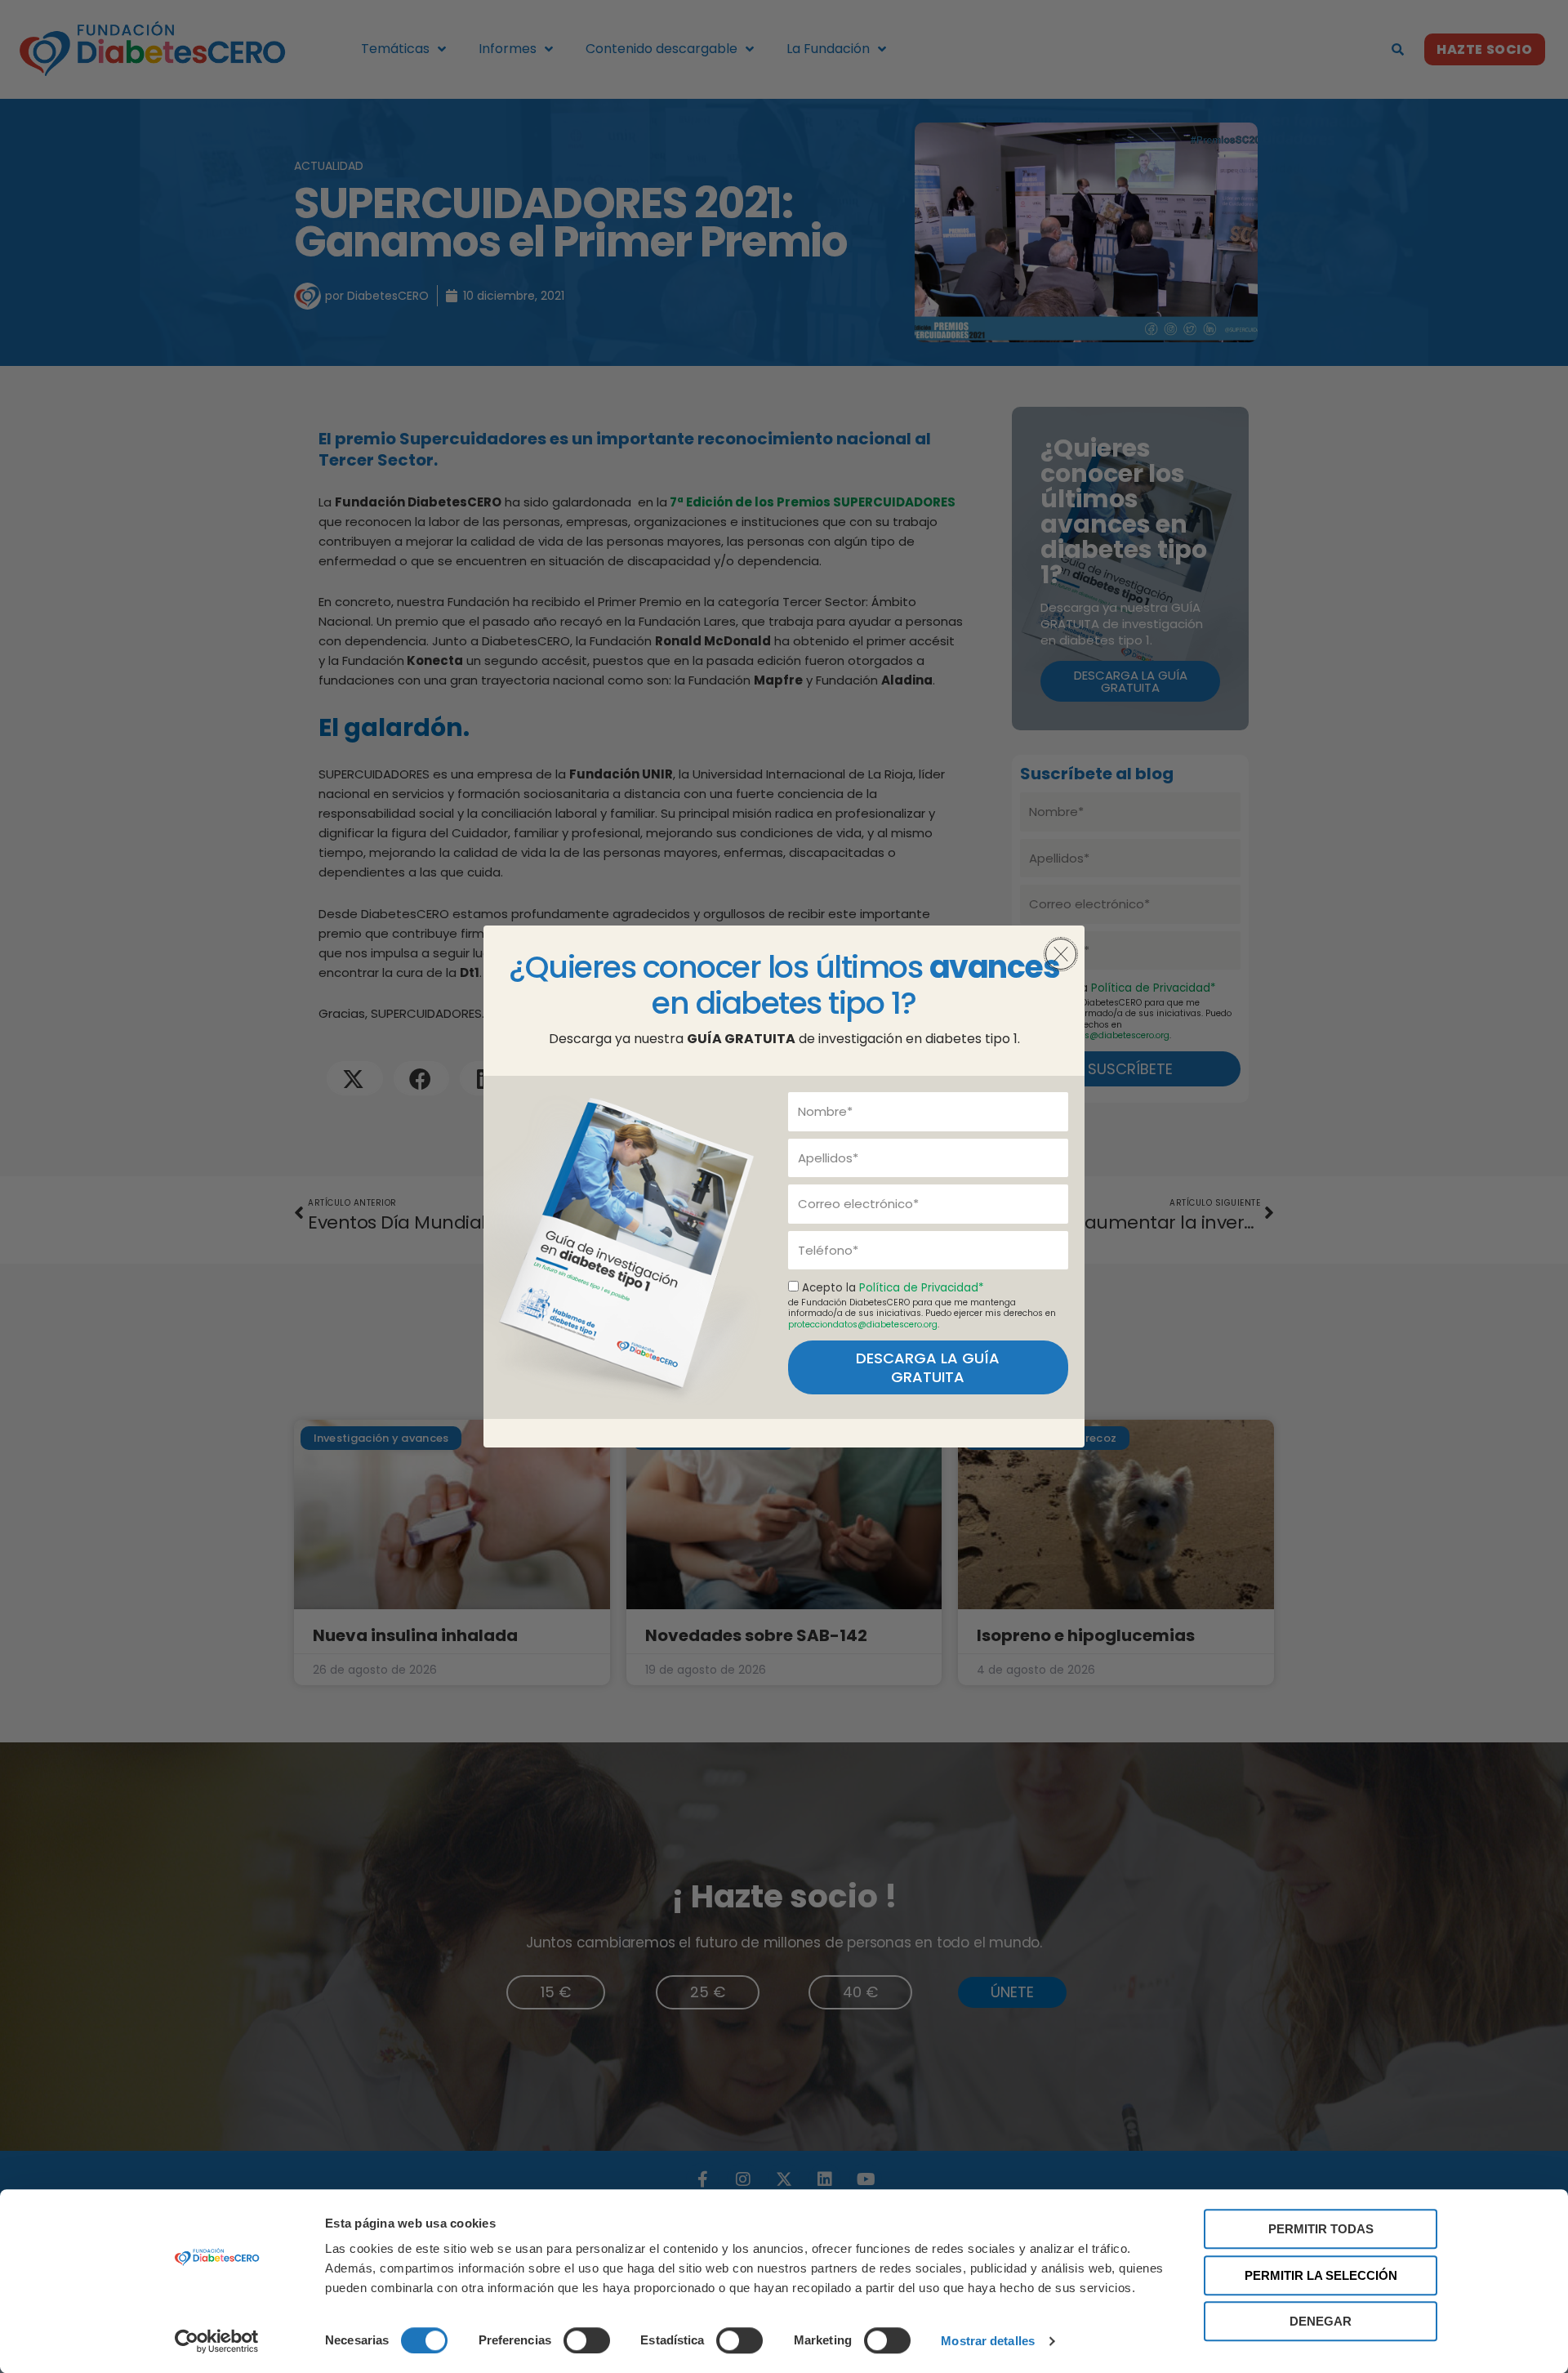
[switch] (587, 2340)
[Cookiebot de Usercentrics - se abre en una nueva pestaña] (217, 2341)
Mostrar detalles (988, 2341)
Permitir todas (1321, 2229)
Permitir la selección (1321, 2275)
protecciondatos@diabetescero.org (863, 1325)
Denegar (1321, 2321)
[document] (784, 1186)
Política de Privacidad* (921, 1288)
